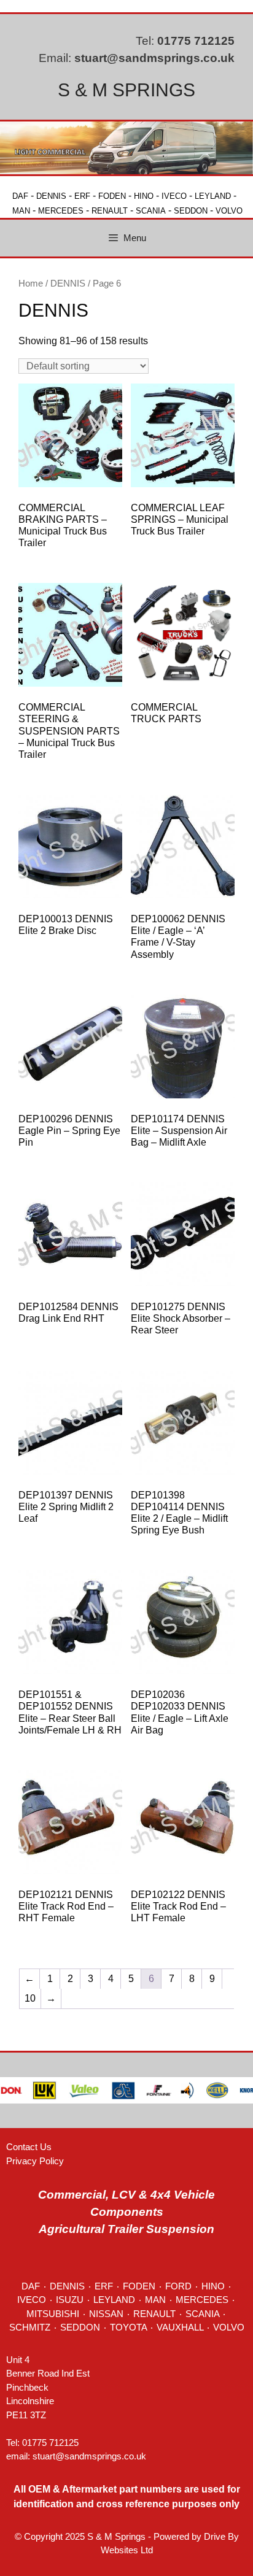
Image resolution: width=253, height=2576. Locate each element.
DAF (20, 196)
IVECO (174, 196)
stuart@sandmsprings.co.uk (154, 58)
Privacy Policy (35, 2161)
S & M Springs (126, 90)
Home (31, 283)
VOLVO (229, 211)
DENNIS (51, 196)
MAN (21, 211)
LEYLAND (213, 196)
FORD (178, 2286)
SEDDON (191, 211)
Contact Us (29, 2147)
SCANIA (151, 211)
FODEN (112, 196)
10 (30, 1998)
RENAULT (110, 211)
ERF (82, 196)
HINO (144, 196)
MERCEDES (61, 211)
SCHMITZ (30, 2327)
